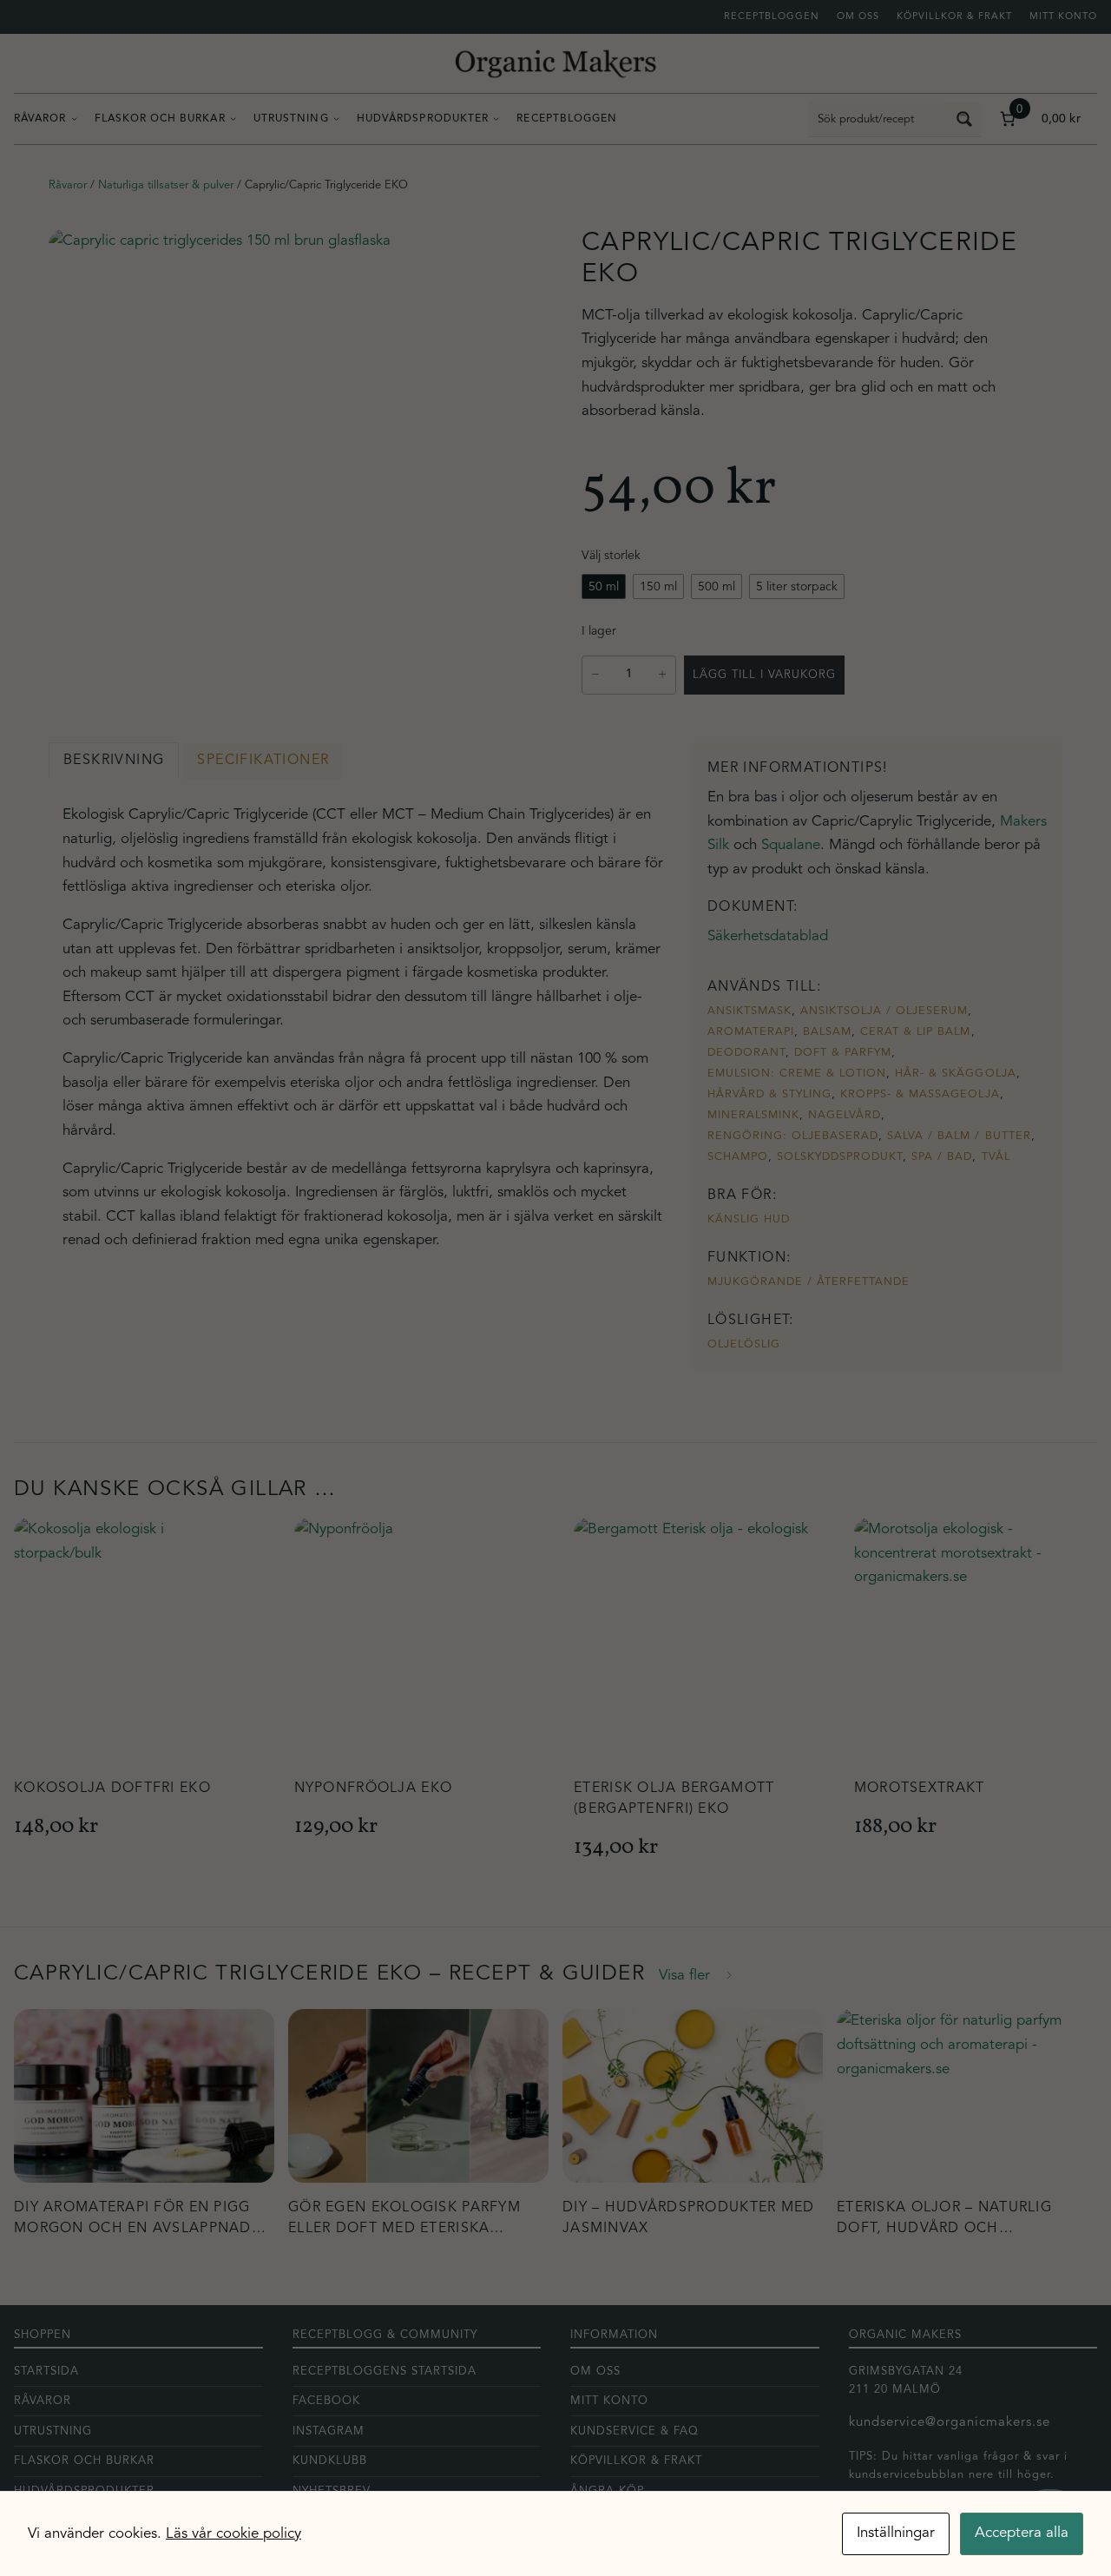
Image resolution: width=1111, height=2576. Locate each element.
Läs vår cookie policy (233, 2534)
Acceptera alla (1022, 2533)
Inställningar (896, 2533)
